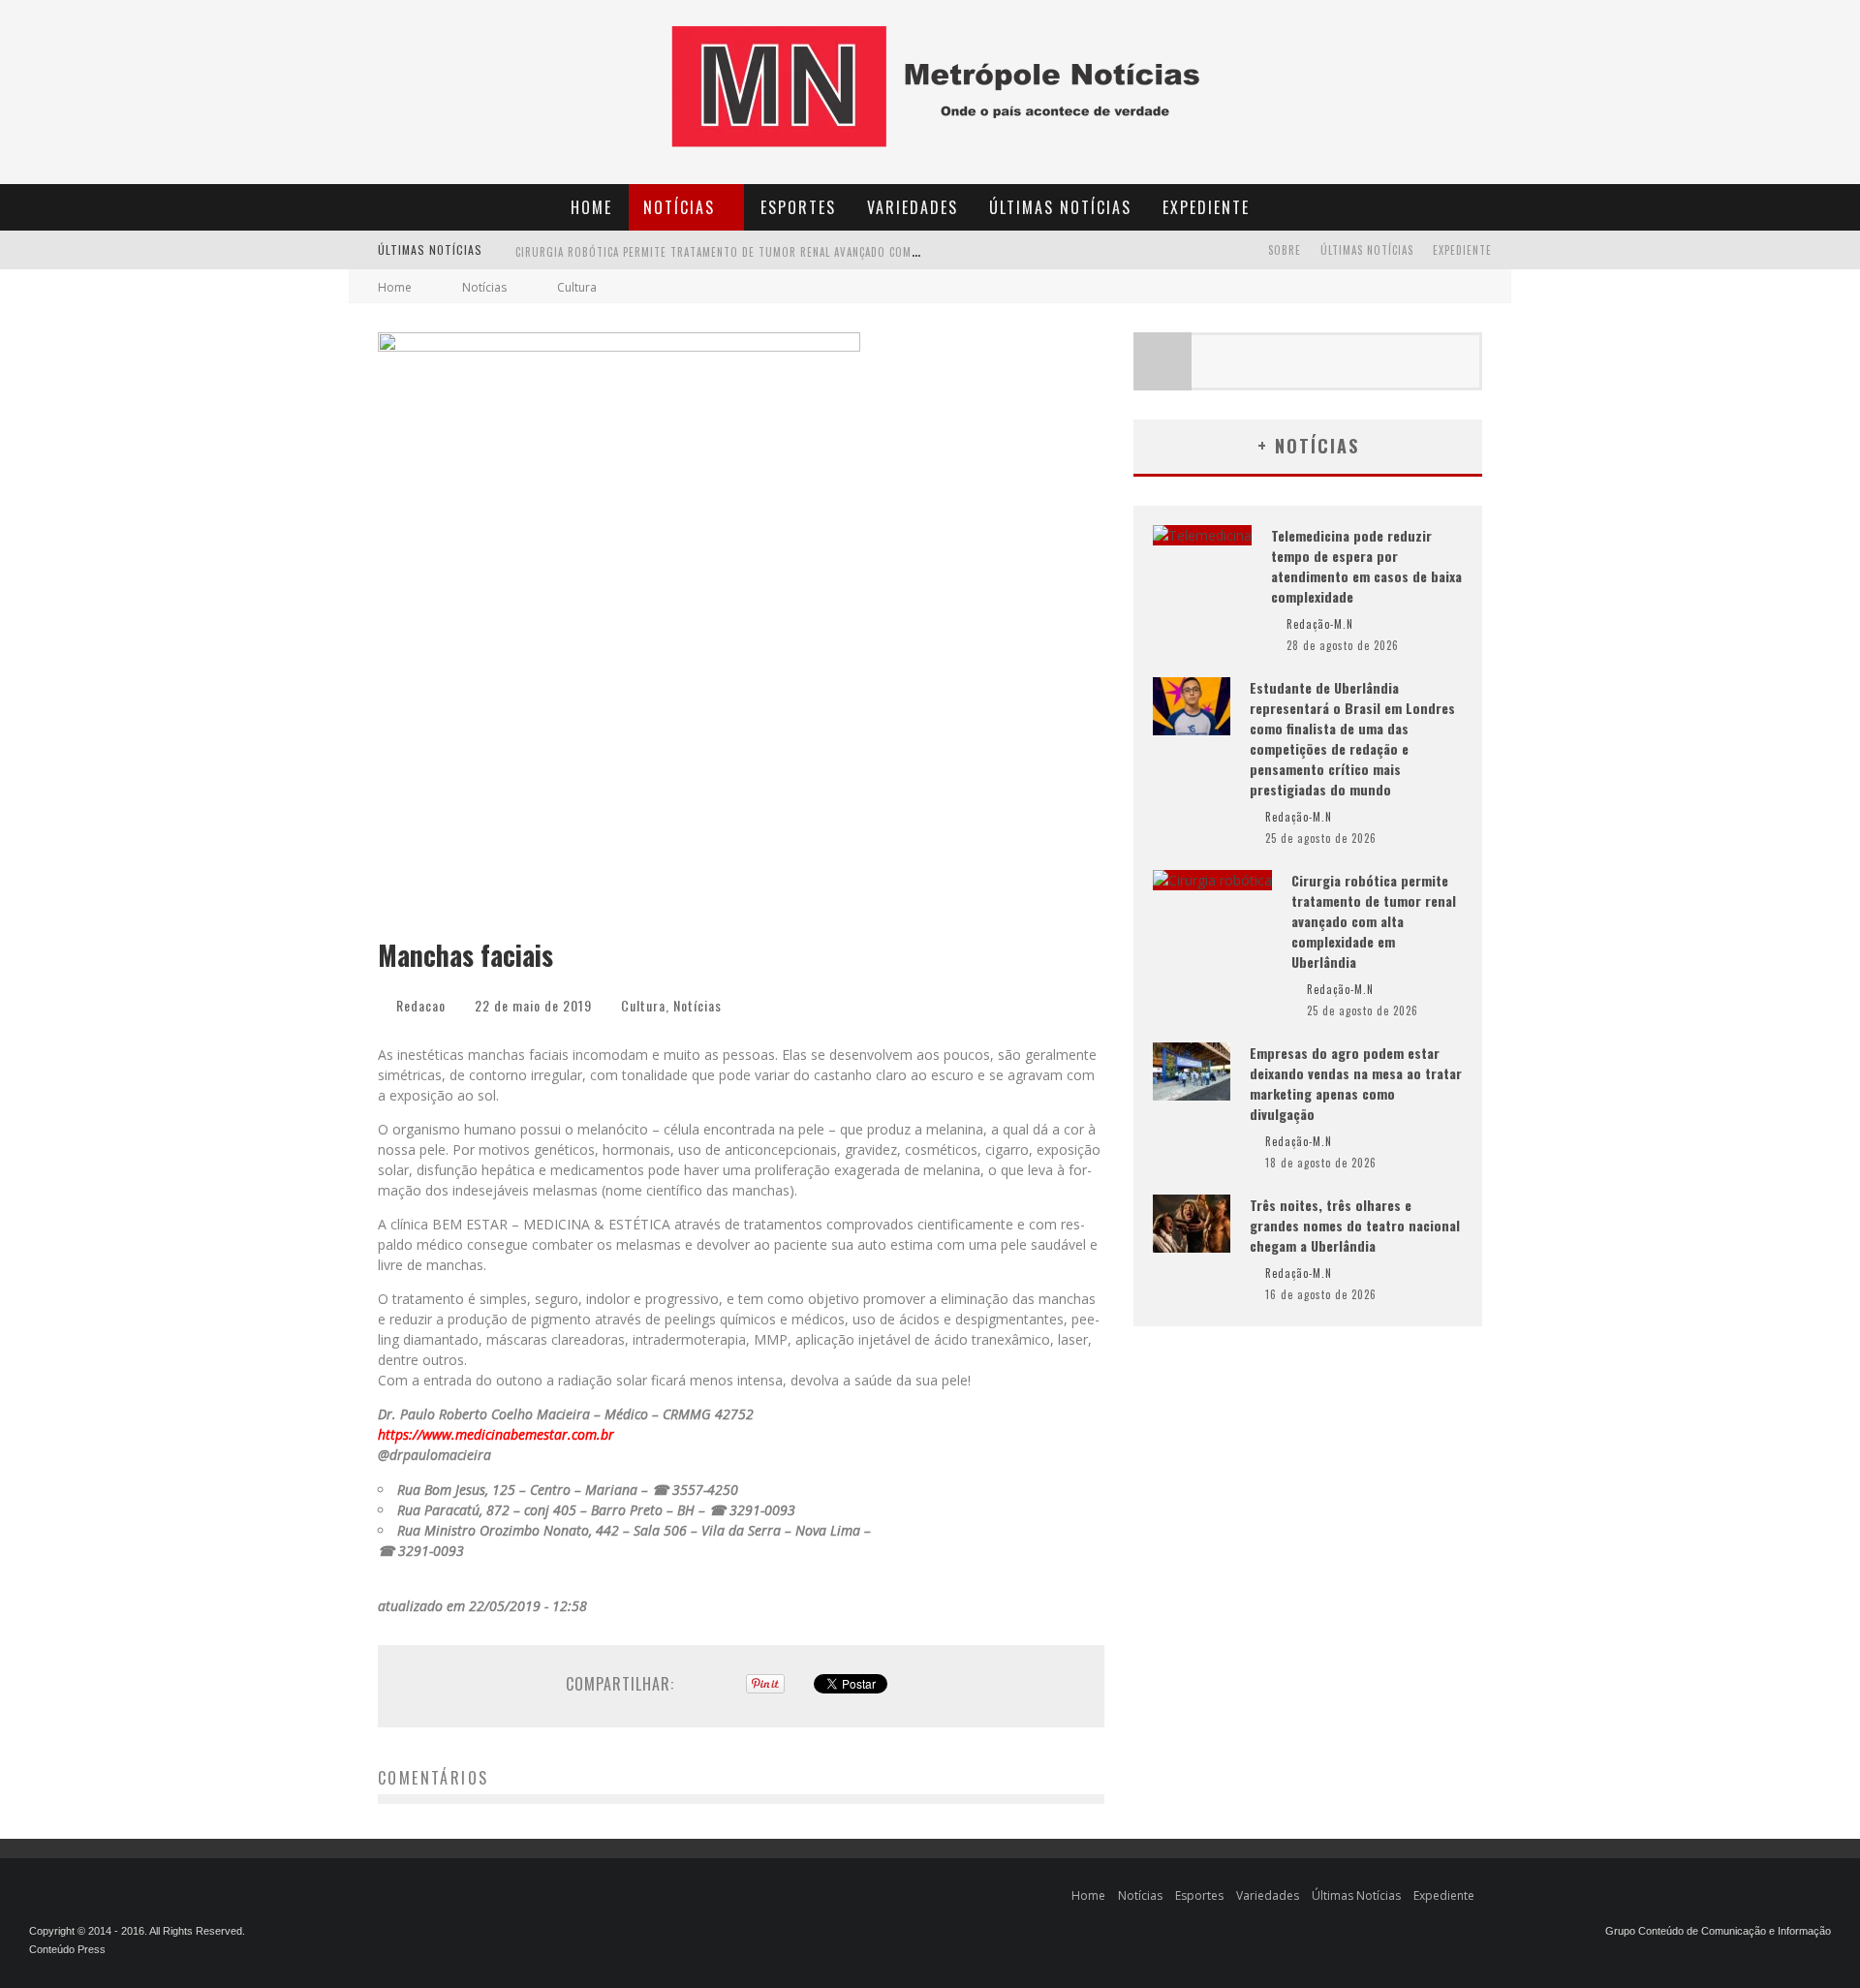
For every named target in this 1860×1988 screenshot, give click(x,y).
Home (591, 207)
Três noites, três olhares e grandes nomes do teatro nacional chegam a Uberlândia (1355, 1225)
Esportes (798, 207)
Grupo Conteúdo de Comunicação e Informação (1718, 1931)
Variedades (913, 207)
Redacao (421, 1005)
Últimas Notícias (1060, 207)
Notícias (679, 207)
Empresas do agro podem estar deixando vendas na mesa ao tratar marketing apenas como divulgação (805, 261)
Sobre (1285, 250)
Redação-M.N (1320, 624)
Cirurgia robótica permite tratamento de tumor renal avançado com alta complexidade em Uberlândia (1374, 921)
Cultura (643, 1005)
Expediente (1206, 207)
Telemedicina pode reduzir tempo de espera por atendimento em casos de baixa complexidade (1366, 566)
